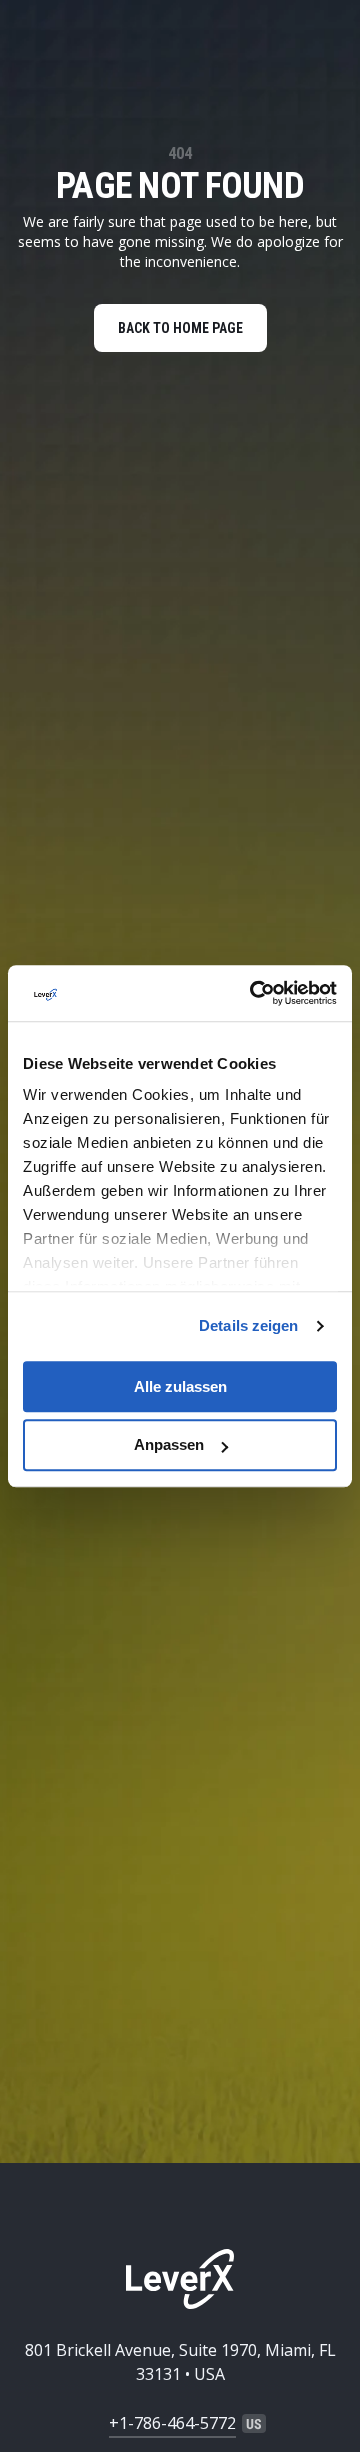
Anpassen (169, 1445)
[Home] (180, 2279)
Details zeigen (248, 1325)
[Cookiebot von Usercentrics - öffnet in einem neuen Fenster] (254, 993)
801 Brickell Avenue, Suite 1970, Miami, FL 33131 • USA (180, 2362)
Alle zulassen (180, 1386)
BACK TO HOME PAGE (180, 328)
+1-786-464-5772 (172, 2423)
